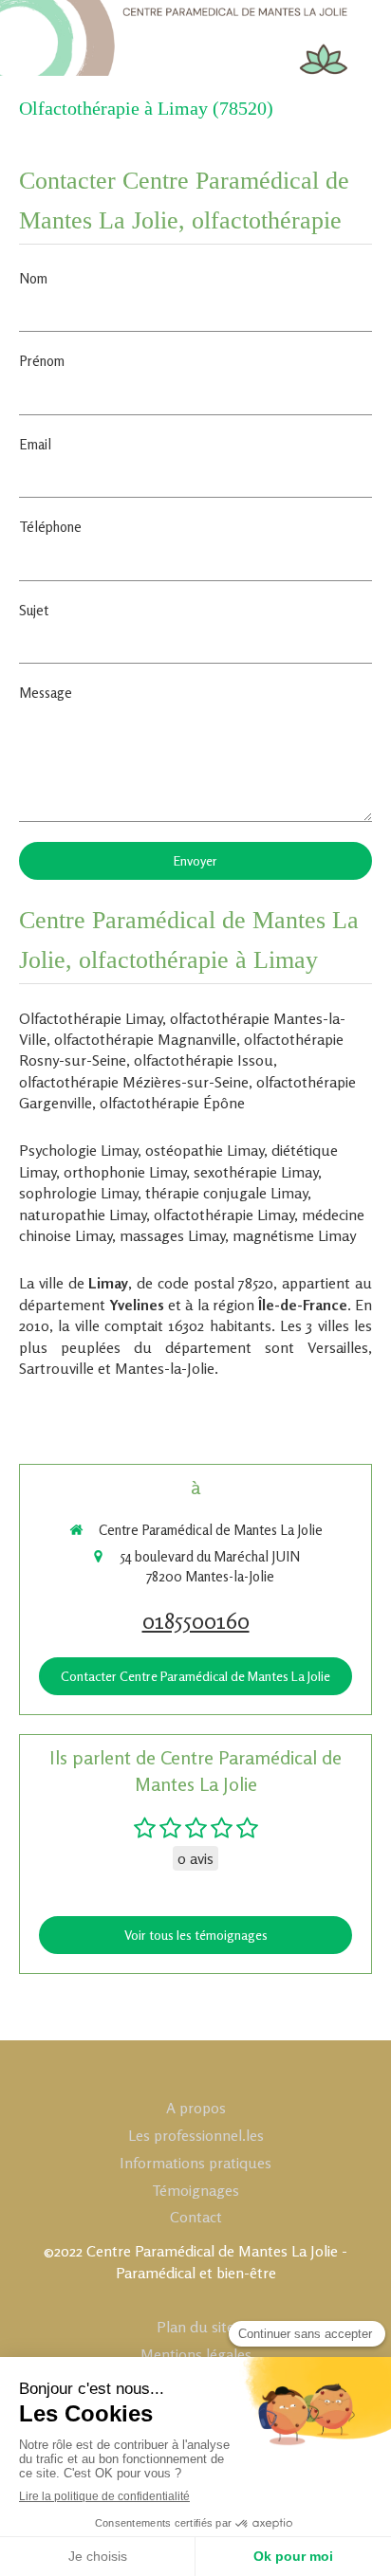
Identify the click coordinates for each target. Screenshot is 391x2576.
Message (46, 693)
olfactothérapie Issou (204, 1060)
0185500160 (196, 1621)
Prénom (42, 361)
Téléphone (50, 527)
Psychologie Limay (78, 1150)
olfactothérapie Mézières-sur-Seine (134, 1082)
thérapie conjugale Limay (226, 1193)
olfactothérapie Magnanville (145, 1039)
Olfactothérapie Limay (91, 1018)
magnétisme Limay (294, 1235)
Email (35, 444)
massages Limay (172, 1235)
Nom (33, 278)
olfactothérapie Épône (172, 1103)
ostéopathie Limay (205, 1150)
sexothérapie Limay (256, 1172)
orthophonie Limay (125, 1172)
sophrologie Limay (78, 1193)
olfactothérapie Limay (224, 1215)
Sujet (34, 610)
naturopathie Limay (83, 1215)
